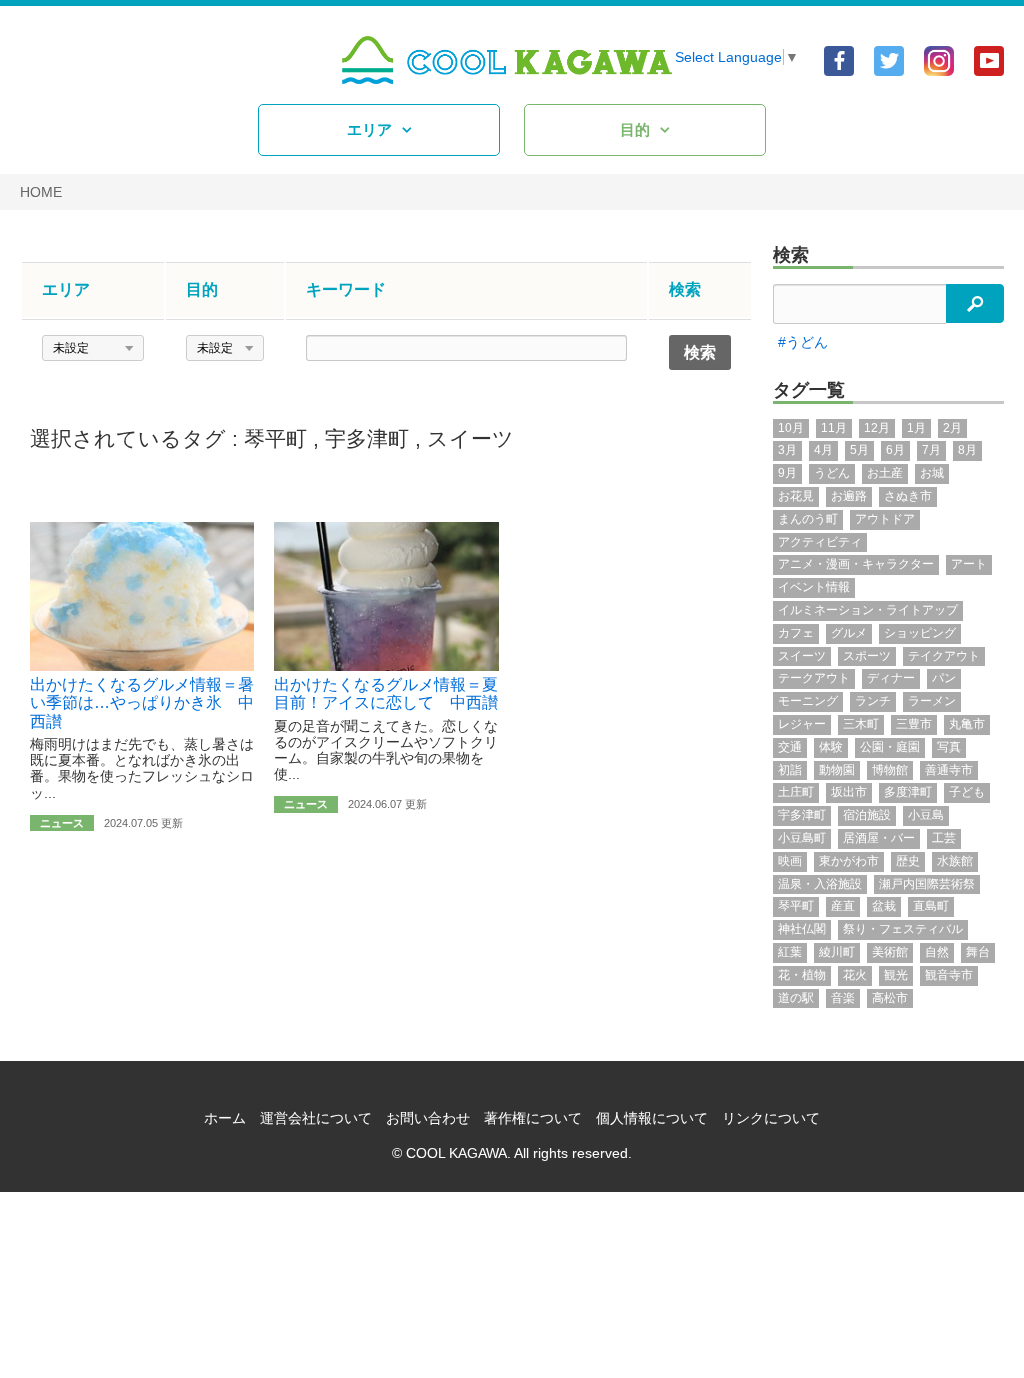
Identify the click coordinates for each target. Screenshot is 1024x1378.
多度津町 (908, 792)
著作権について (533, 1118)
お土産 (885, 473)
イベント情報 (814, 587)
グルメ (849, 633)
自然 (937, 952)
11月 (834, 428)
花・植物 (802, 975)
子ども (967, 792)
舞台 (978, 952)
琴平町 (275, 438)
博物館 (890, 770)
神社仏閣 (802, 929)
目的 (635, 129)
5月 (859, 450)
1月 (916, 428)
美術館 (890, 952)
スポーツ (867, 656)
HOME (41, 192)
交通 (790, 747)
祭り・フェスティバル (903, 929)
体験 (831, 747)
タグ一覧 (809, 390)
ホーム (225, 1118)
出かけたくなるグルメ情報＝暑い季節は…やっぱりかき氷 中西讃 (142, 703)
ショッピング (920, 633)
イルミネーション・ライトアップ (868, 610)
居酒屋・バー (879, 838)
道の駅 (796, 998)
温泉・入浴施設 (820, 884)
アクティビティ (820, 542)
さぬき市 (908, 496)
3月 (787, 450)
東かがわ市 (849, 861)
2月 (952, 428)
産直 (843, 906)
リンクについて (771, 1118)
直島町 (931, 906)
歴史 (908, 861)
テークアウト (814, 678)
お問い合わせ (428, 1118)
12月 (877, 428)
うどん (832, 473)
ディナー (891, 678)
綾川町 (837, 952)
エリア (369, 129)
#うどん (803, 342)
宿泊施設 (867, 815)
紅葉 (790, 952)
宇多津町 (367, 438)
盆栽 (884, 906)
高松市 (890, 998)
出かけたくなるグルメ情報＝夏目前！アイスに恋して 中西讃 (386, 693)
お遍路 (849, 496)
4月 (823, 450)
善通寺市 (949, 770)
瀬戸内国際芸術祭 (927, 884)
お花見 (796, 496)
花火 (855, 975)
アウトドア (885, 519)
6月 (895, 450)
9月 (787, 473)
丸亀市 (967, 724)
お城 (932, 473)
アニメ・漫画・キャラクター (856, 564)
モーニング (808, 701)
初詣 (790, 770)
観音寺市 (949, 975)
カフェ (796, 633)
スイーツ (470, 438)
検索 (791, 255)
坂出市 (849, 792)
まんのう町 (808, 519)
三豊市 (914, 724)
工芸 (944, 838)
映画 (790, 861)
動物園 (837, 770)
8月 (967, 450)
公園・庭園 (890, 747)
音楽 (843, 998)
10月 (791, 428)
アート (969, 564)
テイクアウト (944, 656)
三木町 (861, 724)
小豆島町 (802, 838)
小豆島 (926, 815)
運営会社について (316, 1118)
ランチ (873, 701)
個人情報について (652, 1118)
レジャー (802, 724)
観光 (896, 975)
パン (944, 678)
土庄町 (796, 792)
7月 (931, 450)
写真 (949, 747)
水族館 (955, 861)
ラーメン (932, 701)
